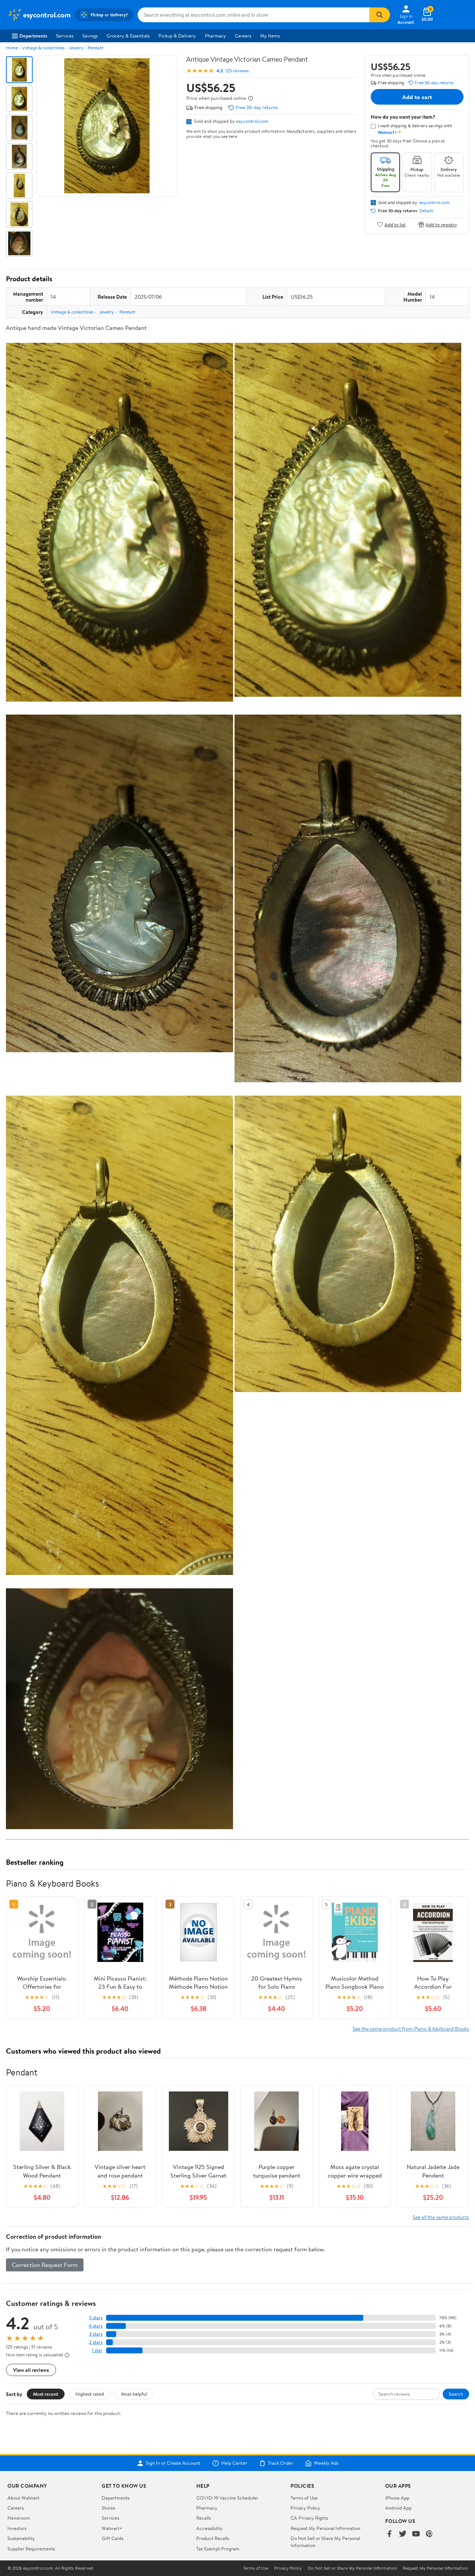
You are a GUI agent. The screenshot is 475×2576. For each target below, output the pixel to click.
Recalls (204, 2518)
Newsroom (19, 2518)
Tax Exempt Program (218, 2549)
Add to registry (441, 224)
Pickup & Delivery (177, 36)
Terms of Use (304, 2498)
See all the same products (441, 2217)
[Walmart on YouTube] (416, 2534)
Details (426, 211)
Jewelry (76, 48)
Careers (243, 36)
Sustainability (21, 2538)
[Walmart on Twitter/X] (403, 2534)
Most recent (46, 2394)
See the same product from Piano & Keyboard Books (411, 2029)
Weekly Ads (326, 2463)
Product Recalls (213, 2538)
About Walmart (23, 2498)
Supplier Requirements (31, 2549)
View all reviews (31, 2370)
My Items (270, 36)
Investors (17, 2528)
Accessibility (209, 2528)
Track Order (281, 2463)
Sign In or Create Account (173, 2463)
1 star (97, 2350)
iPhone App (397, 2498)
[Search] (380, 15)
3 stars (96, 2334)
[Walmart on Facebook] (389, 2534)
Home (12, 48)
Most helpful (134, 2394)
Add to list (395, 224)
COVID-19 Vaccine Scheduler (227, 2498)
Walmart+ (112, 2528)
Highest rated (90, 2394)
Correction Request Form (45, 2265)
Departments (33, 36)
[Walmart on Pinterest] (429, 2534)
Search (456, 2394)
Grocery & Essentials (128, 36)
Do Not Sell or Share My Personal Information (352, 2568)
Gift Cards (112, 2538)
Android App (398, 2508)
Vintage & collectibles (43, 48)
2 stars (96, 2342)
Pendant (96, 48)
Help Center (234, 2463)
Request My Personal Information (325, 2528)
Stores (108, 2508)
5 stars (96, 2318)
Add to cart (417, 97)
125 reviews (237, 71)
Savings (90, 36)
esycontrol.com (252, 121)
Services (65, 36)
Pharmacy (215, 36)
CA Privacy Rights (309, 2518)
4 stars (96, 2326)
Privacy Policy (305, 2508)
